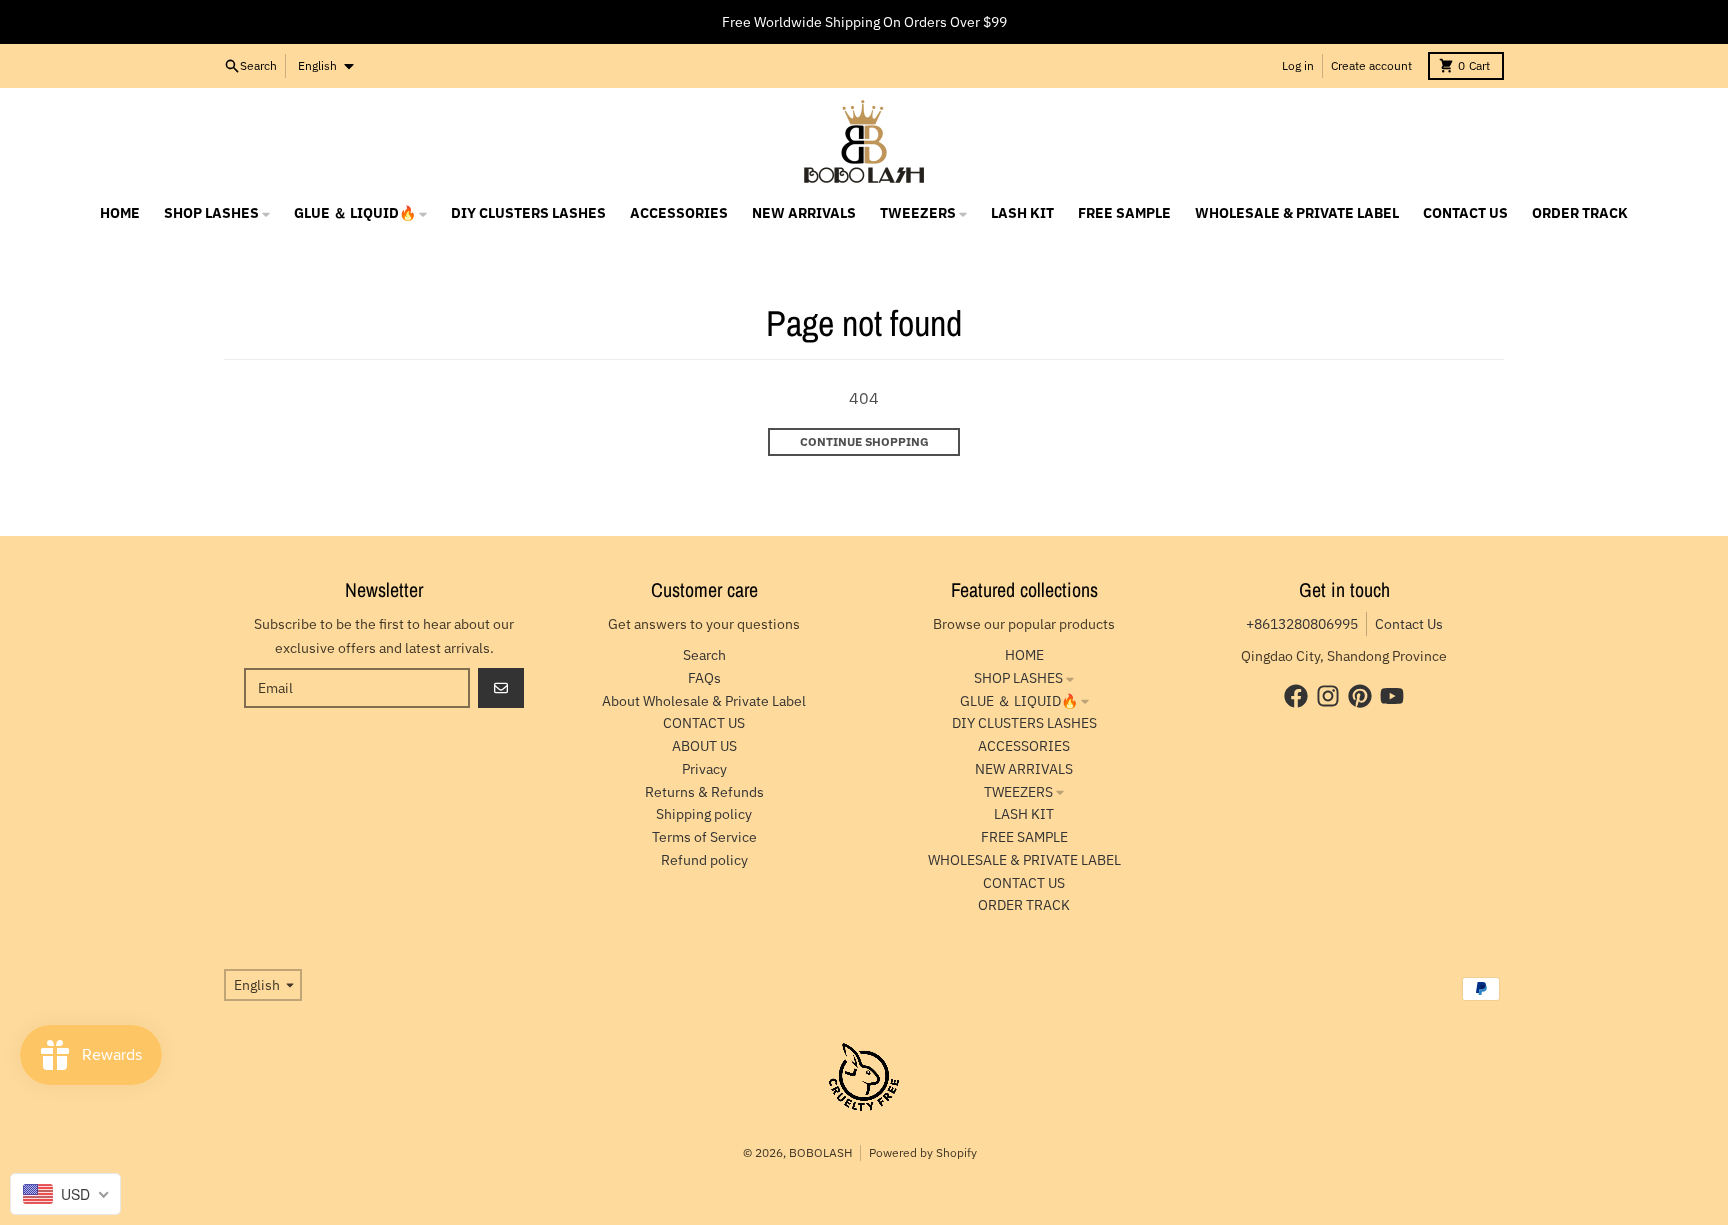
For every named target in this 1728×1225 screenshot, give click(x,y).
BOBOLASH (820, 1152)
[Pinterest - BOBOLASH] (1360, 696)
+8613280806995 (1302, 624)
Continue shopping (864, 441)
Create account (1371, 65)
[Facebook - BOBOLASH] (1296, 696)
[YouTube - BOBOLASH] (1392, 696)
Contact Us (1409, 624)
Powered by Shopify (923, 1152)
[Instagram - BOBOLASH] (1328, 696)
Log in (1298, 65)
